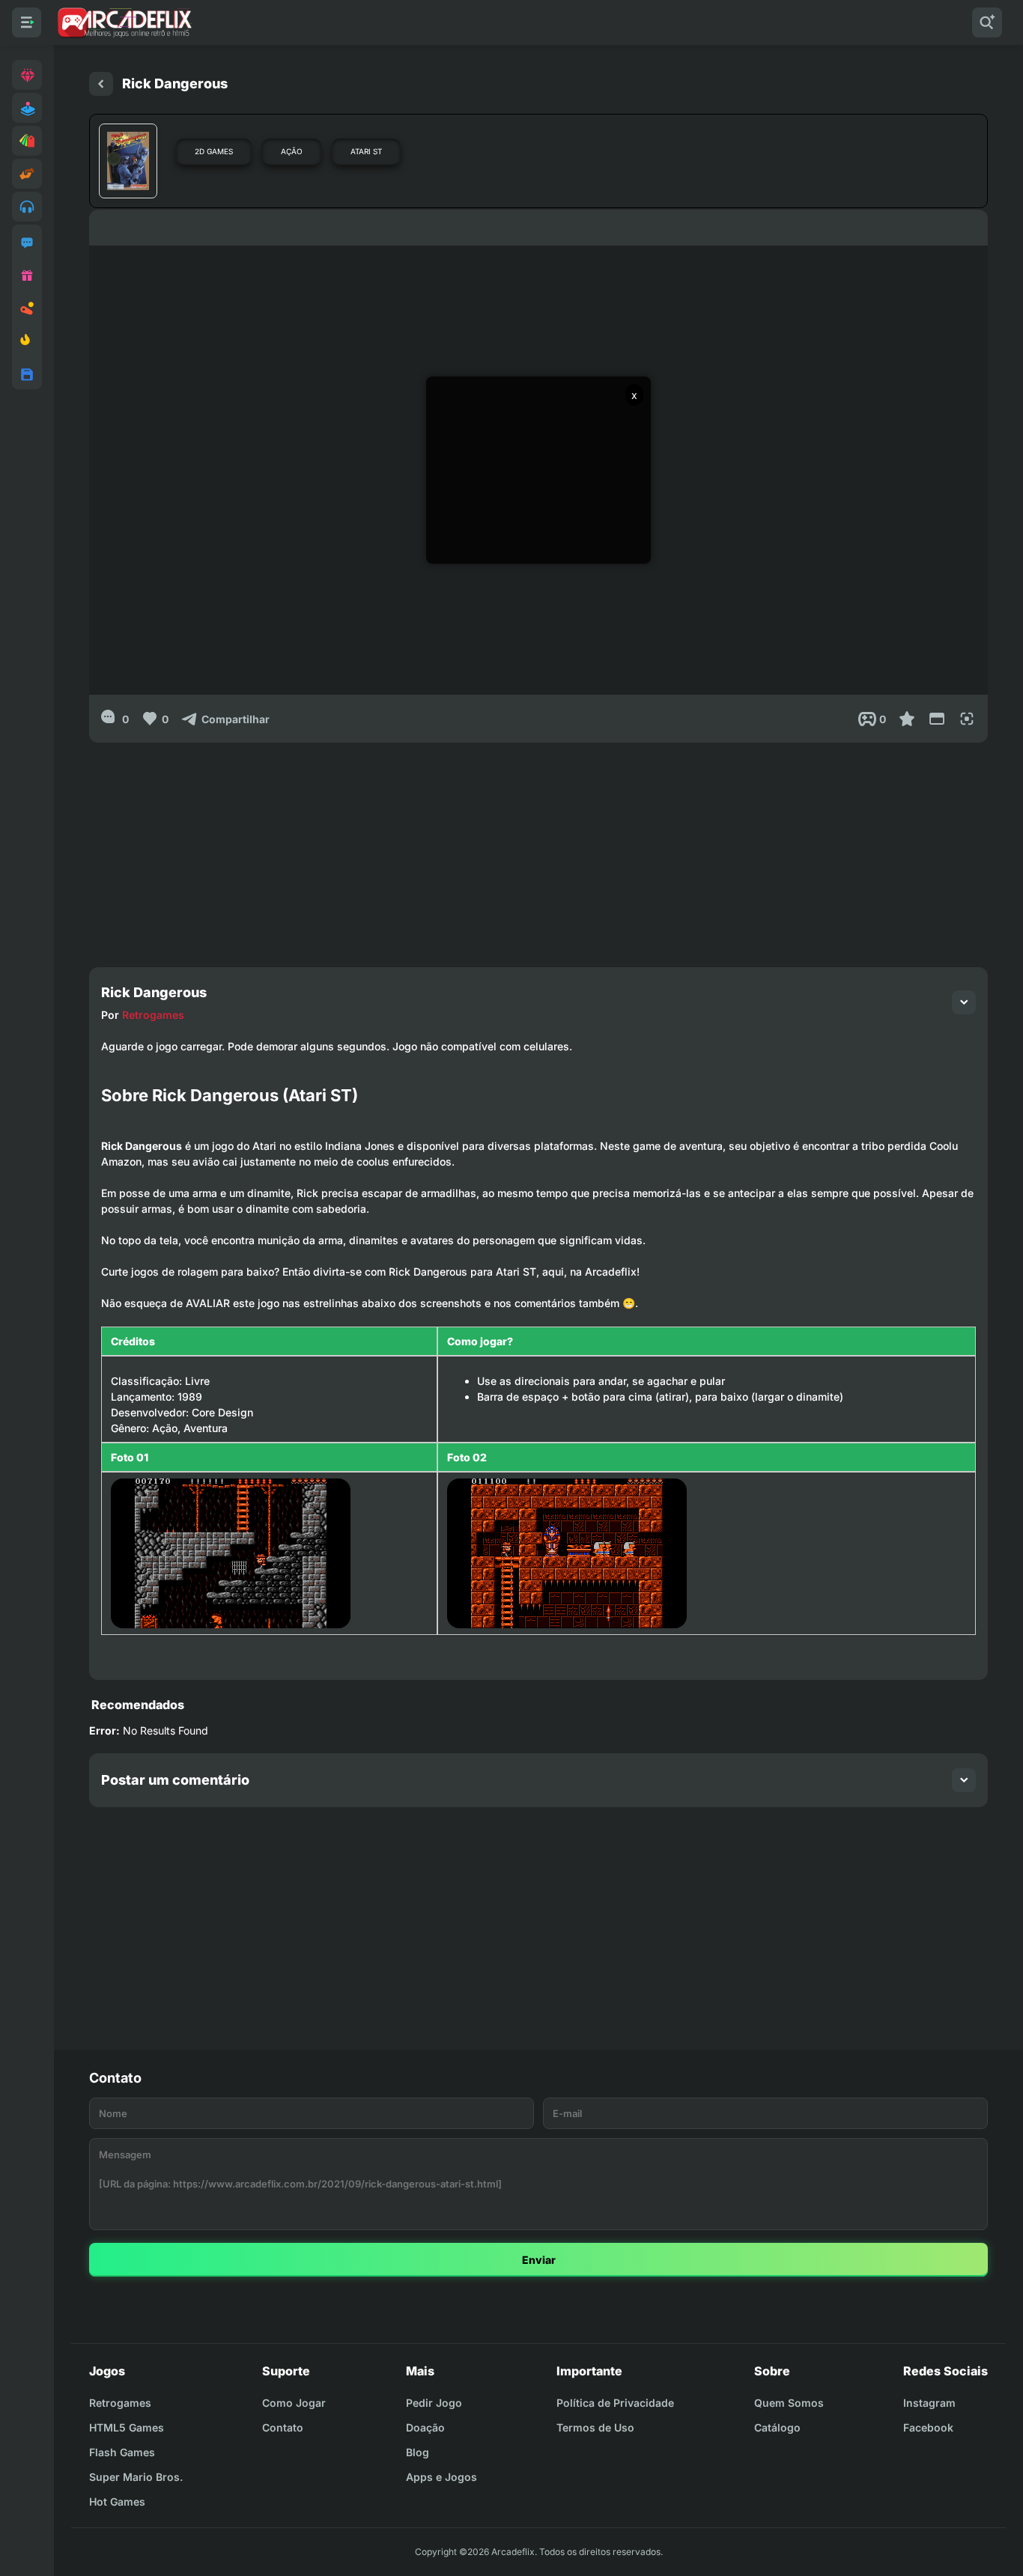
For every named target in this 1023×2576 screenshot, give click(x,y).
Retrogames (153, 1015)
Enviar (539, 2260)
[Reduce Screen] (937, 719)
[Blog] (27, 308)
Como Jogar (294, 2403)
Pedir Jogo (434, 2403)
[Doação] (27, 275)
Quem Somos (789, 2403)
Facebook (928, 2427)
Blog (418, 2452)
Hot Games (117, 2502)
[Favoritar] (907, 719)
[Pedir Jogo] (27, 243)
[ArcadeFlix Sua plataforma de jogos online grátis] (124, 22)
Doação (425, 2427)
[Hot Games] (27, 341)
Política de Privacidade (615, 2403)
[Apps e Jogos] (27, 374)
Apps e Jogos (441, 2477)
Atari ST (366, 151)
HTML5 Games (127, 2427)
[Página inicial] (101, 84)
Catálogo (777, 2427)
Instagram (929, 2403)
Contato (283, 2427)
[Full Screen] (967, 719)
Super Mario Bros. (136, 2477)
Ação (292, 151)
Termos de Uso (595, 2427)
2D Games (214, 151)
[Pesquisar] (987, 22)
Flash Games (122, 2452)
